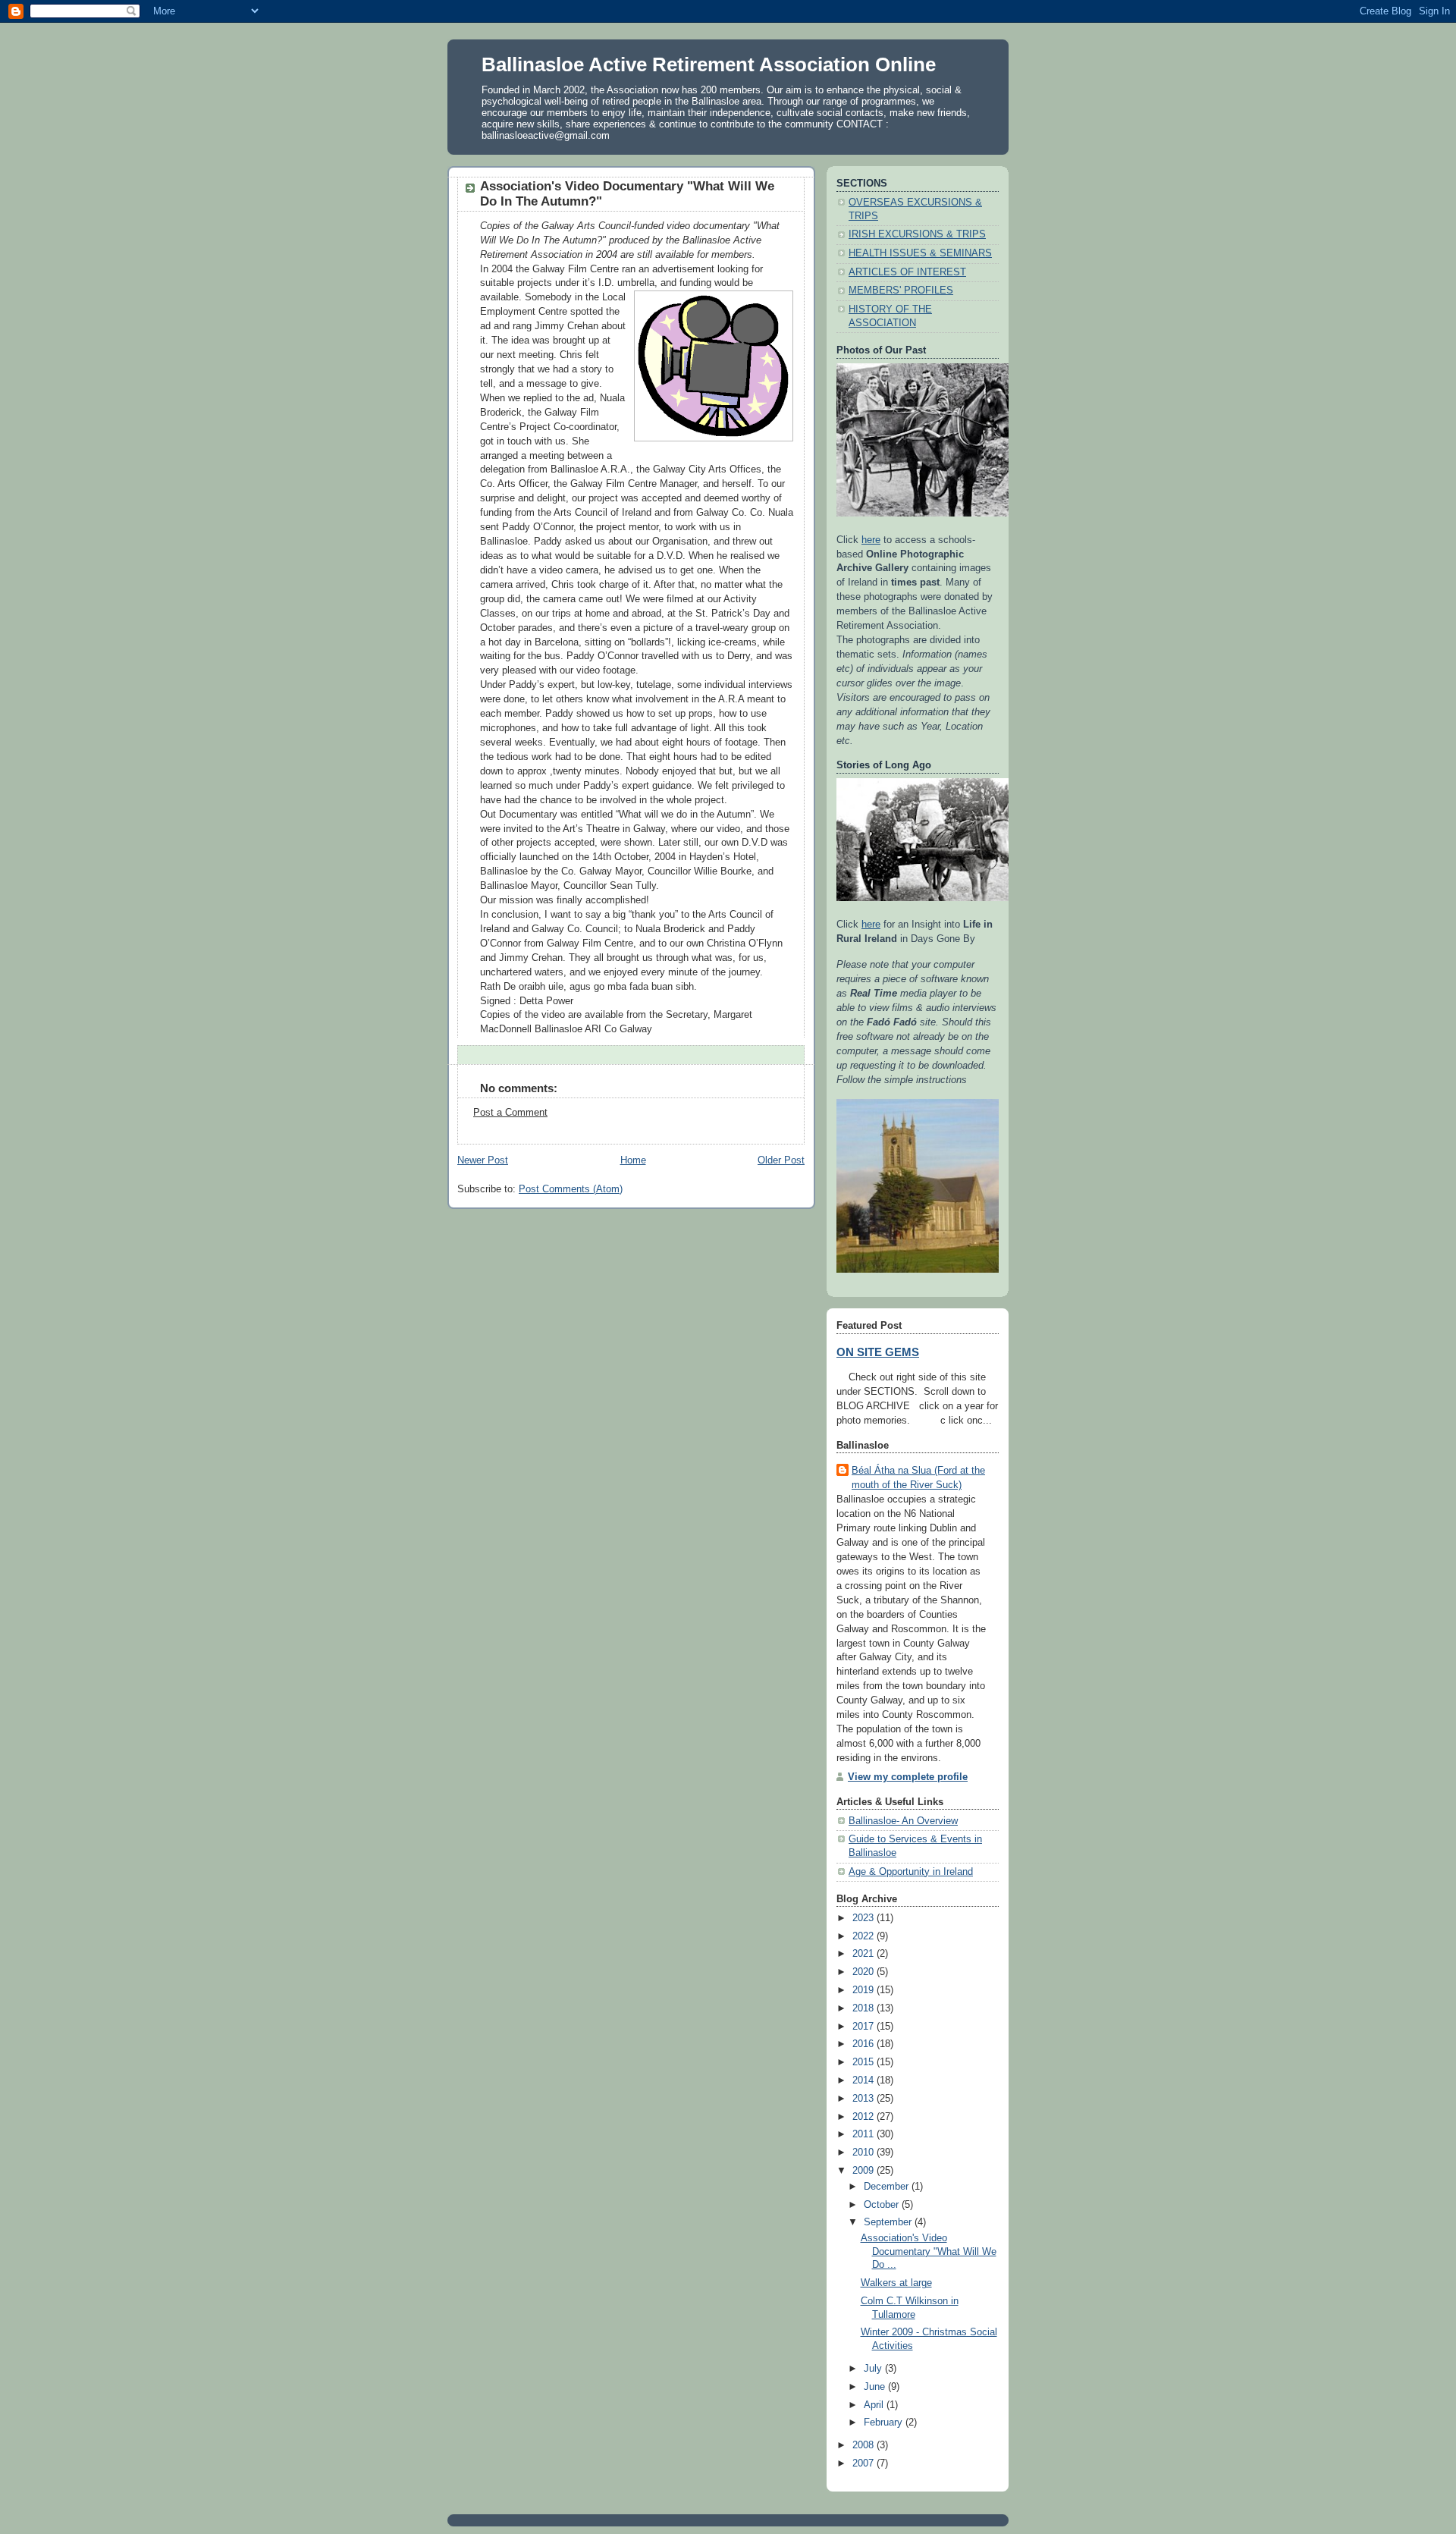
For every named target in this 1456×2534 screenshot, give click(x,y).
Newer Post (483, 1160)
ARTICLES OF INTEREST (907, 272)
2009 (864, 2171)
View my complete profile (908, 1777)
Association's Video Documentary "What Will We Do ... (929, 2251)
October (883, 2205)
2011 (864, 2134)
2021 (864, 1954)
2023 (864, 1918)
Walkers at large (896, 2283)
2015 (864, 2062)
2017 (864, 2027)
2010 (864, 2152)
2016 (864, 2044)
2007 (864, 2463)
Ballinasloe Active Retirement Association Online (709, 64)
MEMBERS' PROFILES (901, 290)
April (875, 2405)
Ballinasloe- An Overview (903, 1821)
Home (633, 1160)
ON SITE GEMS (878, 1352)
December (888, 2187)
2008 (864, 2445)
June (876, 2387)
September (889, 2222)
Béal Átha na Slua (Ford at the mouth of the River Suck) (918, 1478)
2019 (864, 1990)
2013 (864, 2099)
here (871, 540)
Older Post (781, 1160)
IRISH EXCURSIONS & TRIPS (917, 234)
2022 (864, 1936)
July (874, 2369)
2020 (864, 1972)
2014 (864, 2080)
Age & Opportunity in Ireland (911, 1872)
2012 (864, 2117)
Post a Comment (510, 1113)
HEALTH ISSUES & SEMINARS (920, 253)
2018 (864, 2008)
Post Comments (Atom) (571, 1189)
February (885, 2423)
